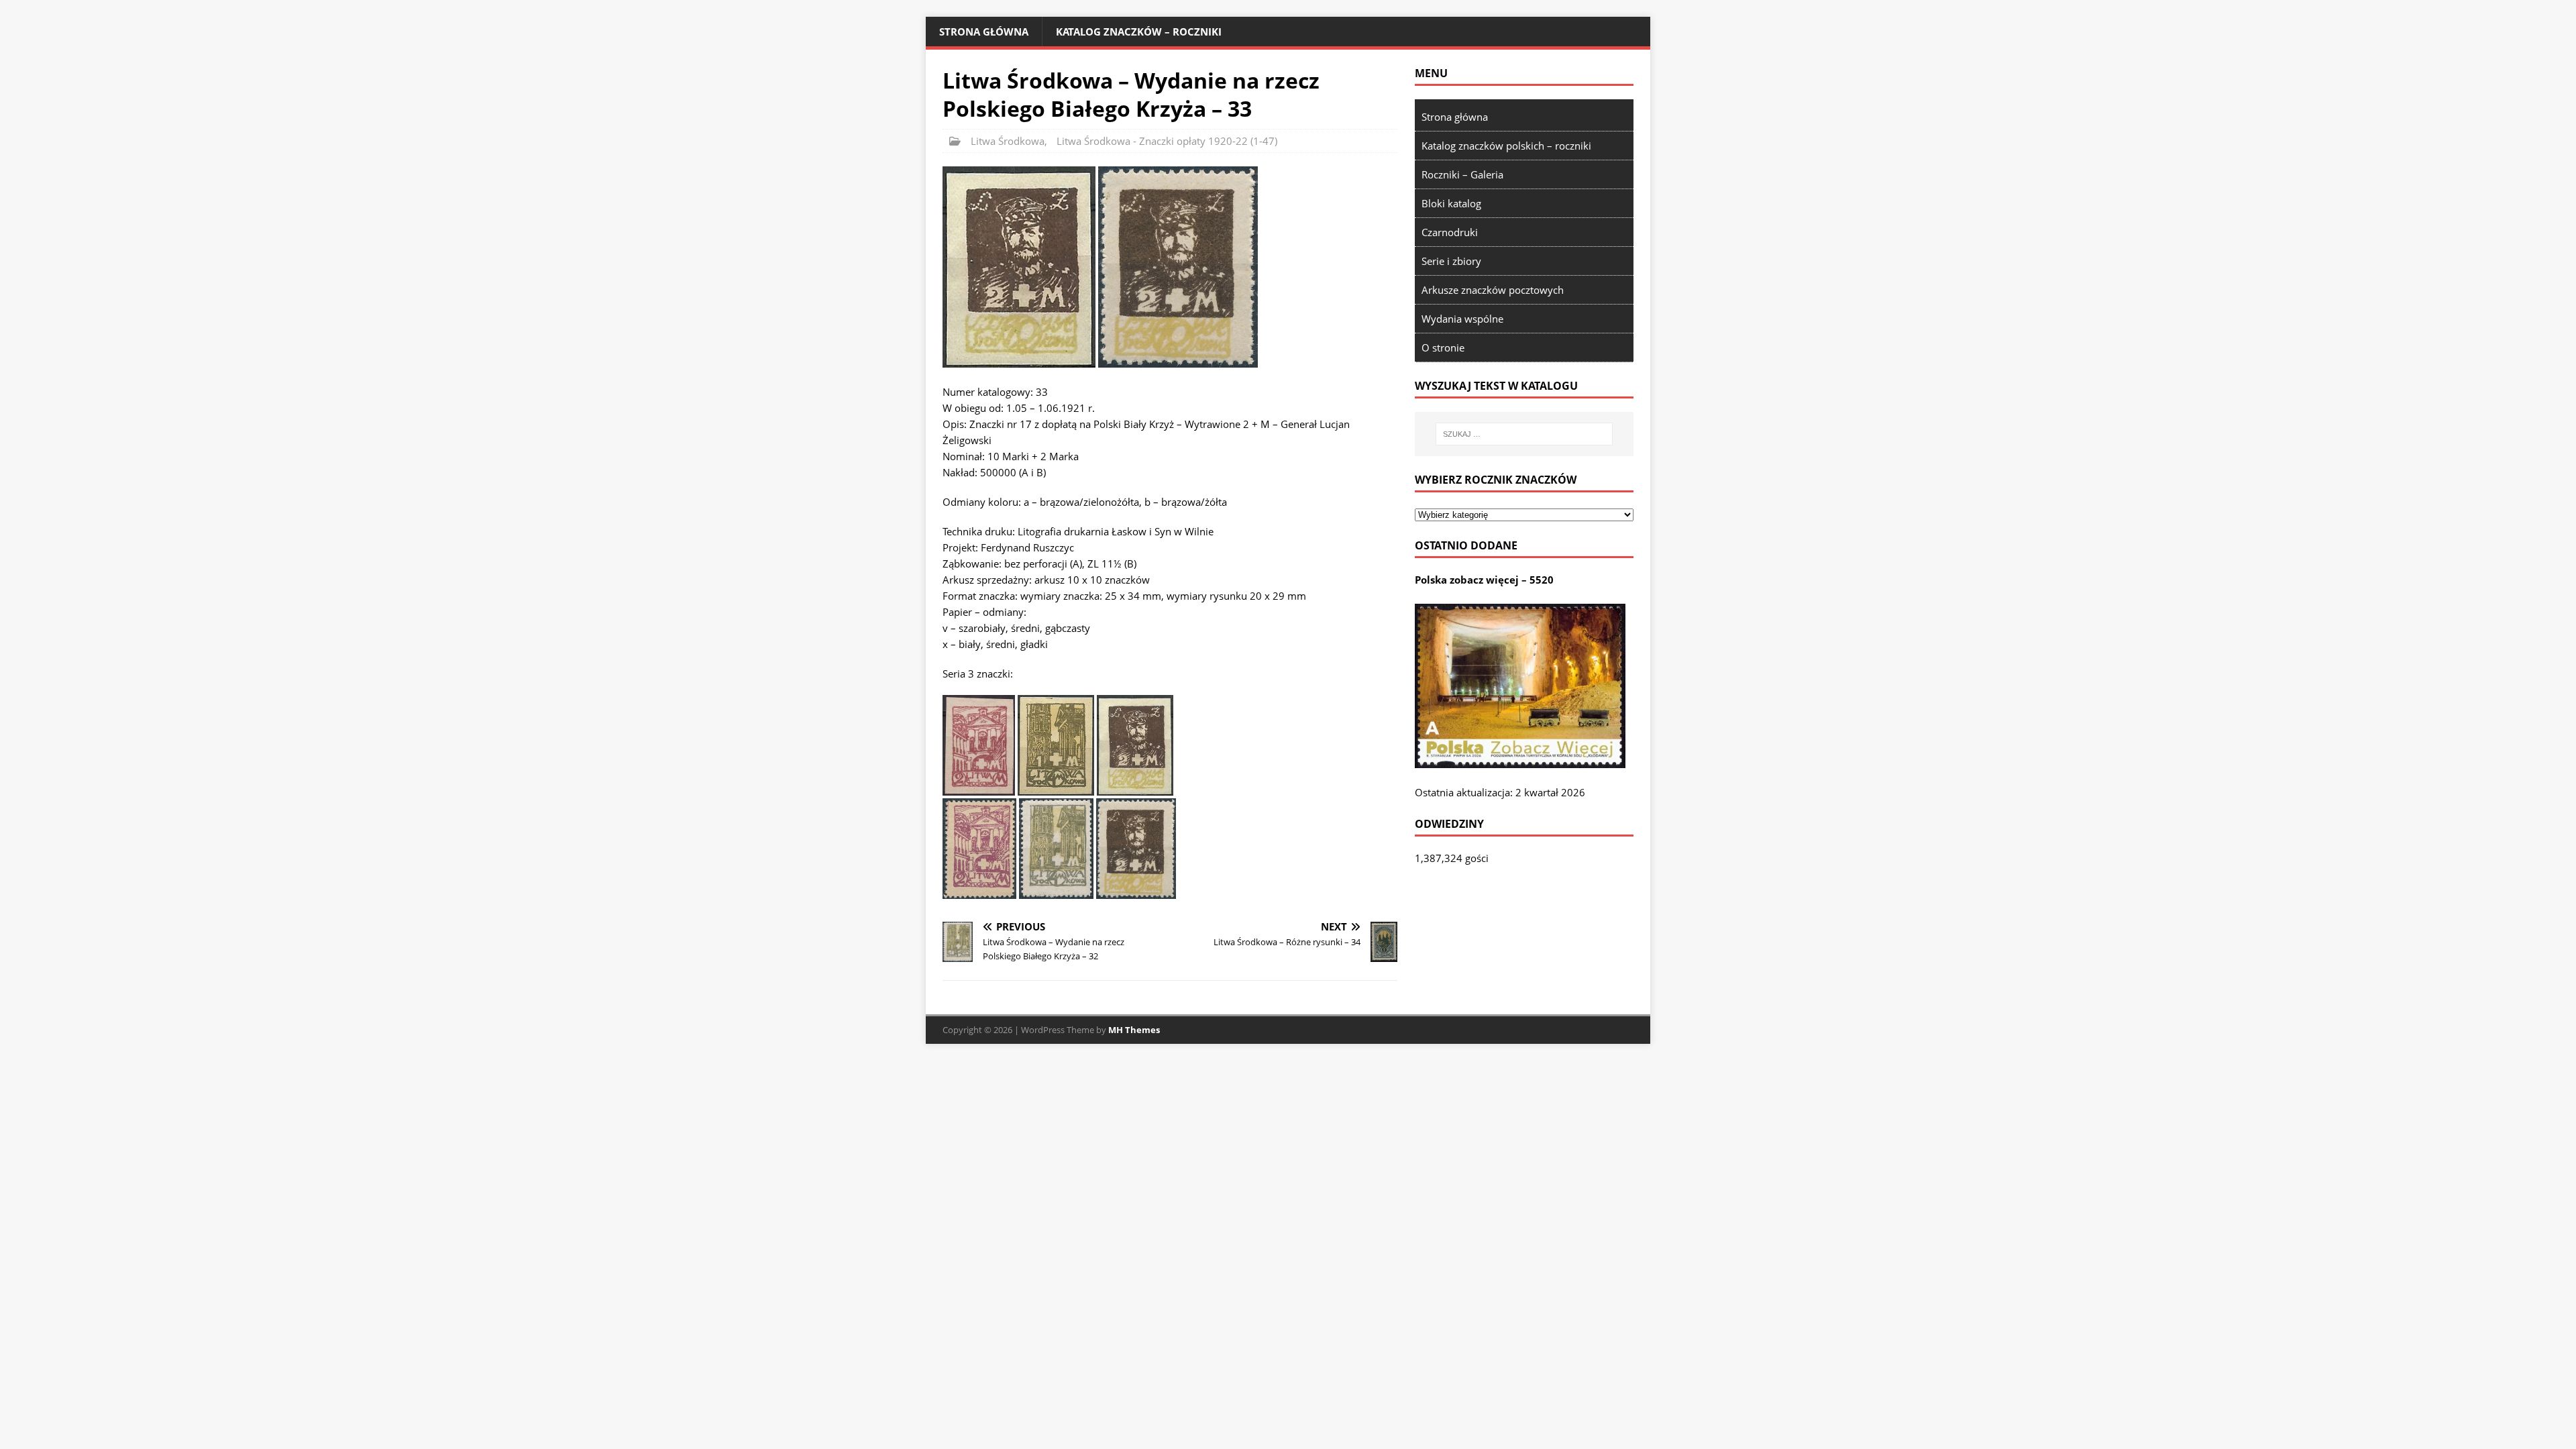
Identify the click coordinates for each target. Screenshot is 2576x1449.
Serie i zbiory (1451, 261)
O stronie (1443, 347)
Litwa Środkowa (1008, 141)
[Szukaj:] (1524, 434)
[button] (1019, 267)
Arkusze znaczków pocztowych (1493, 290)
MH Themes (1134, 1030)
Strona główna (984, 32)
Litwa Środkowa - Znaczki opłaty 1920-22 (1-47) (1167, 141)
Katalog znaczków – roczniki (1139, 32)
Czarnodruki (1450, 232)
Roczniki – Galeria (1462, 174)
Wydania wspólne (1462, 319)
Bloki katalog (1451, 203)
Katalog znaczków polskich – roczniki (1506, 146)
